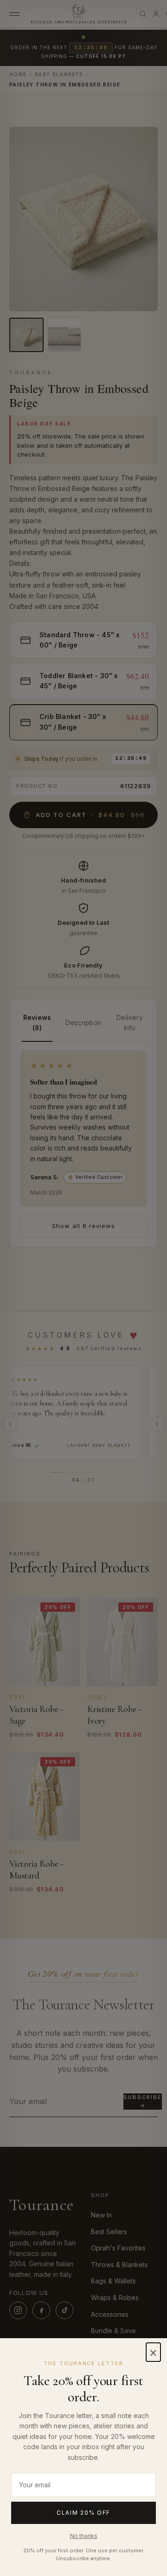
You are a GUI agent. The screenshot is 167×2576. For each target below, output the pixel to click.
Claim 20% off (83, 2513)
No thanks (84, 2536)
